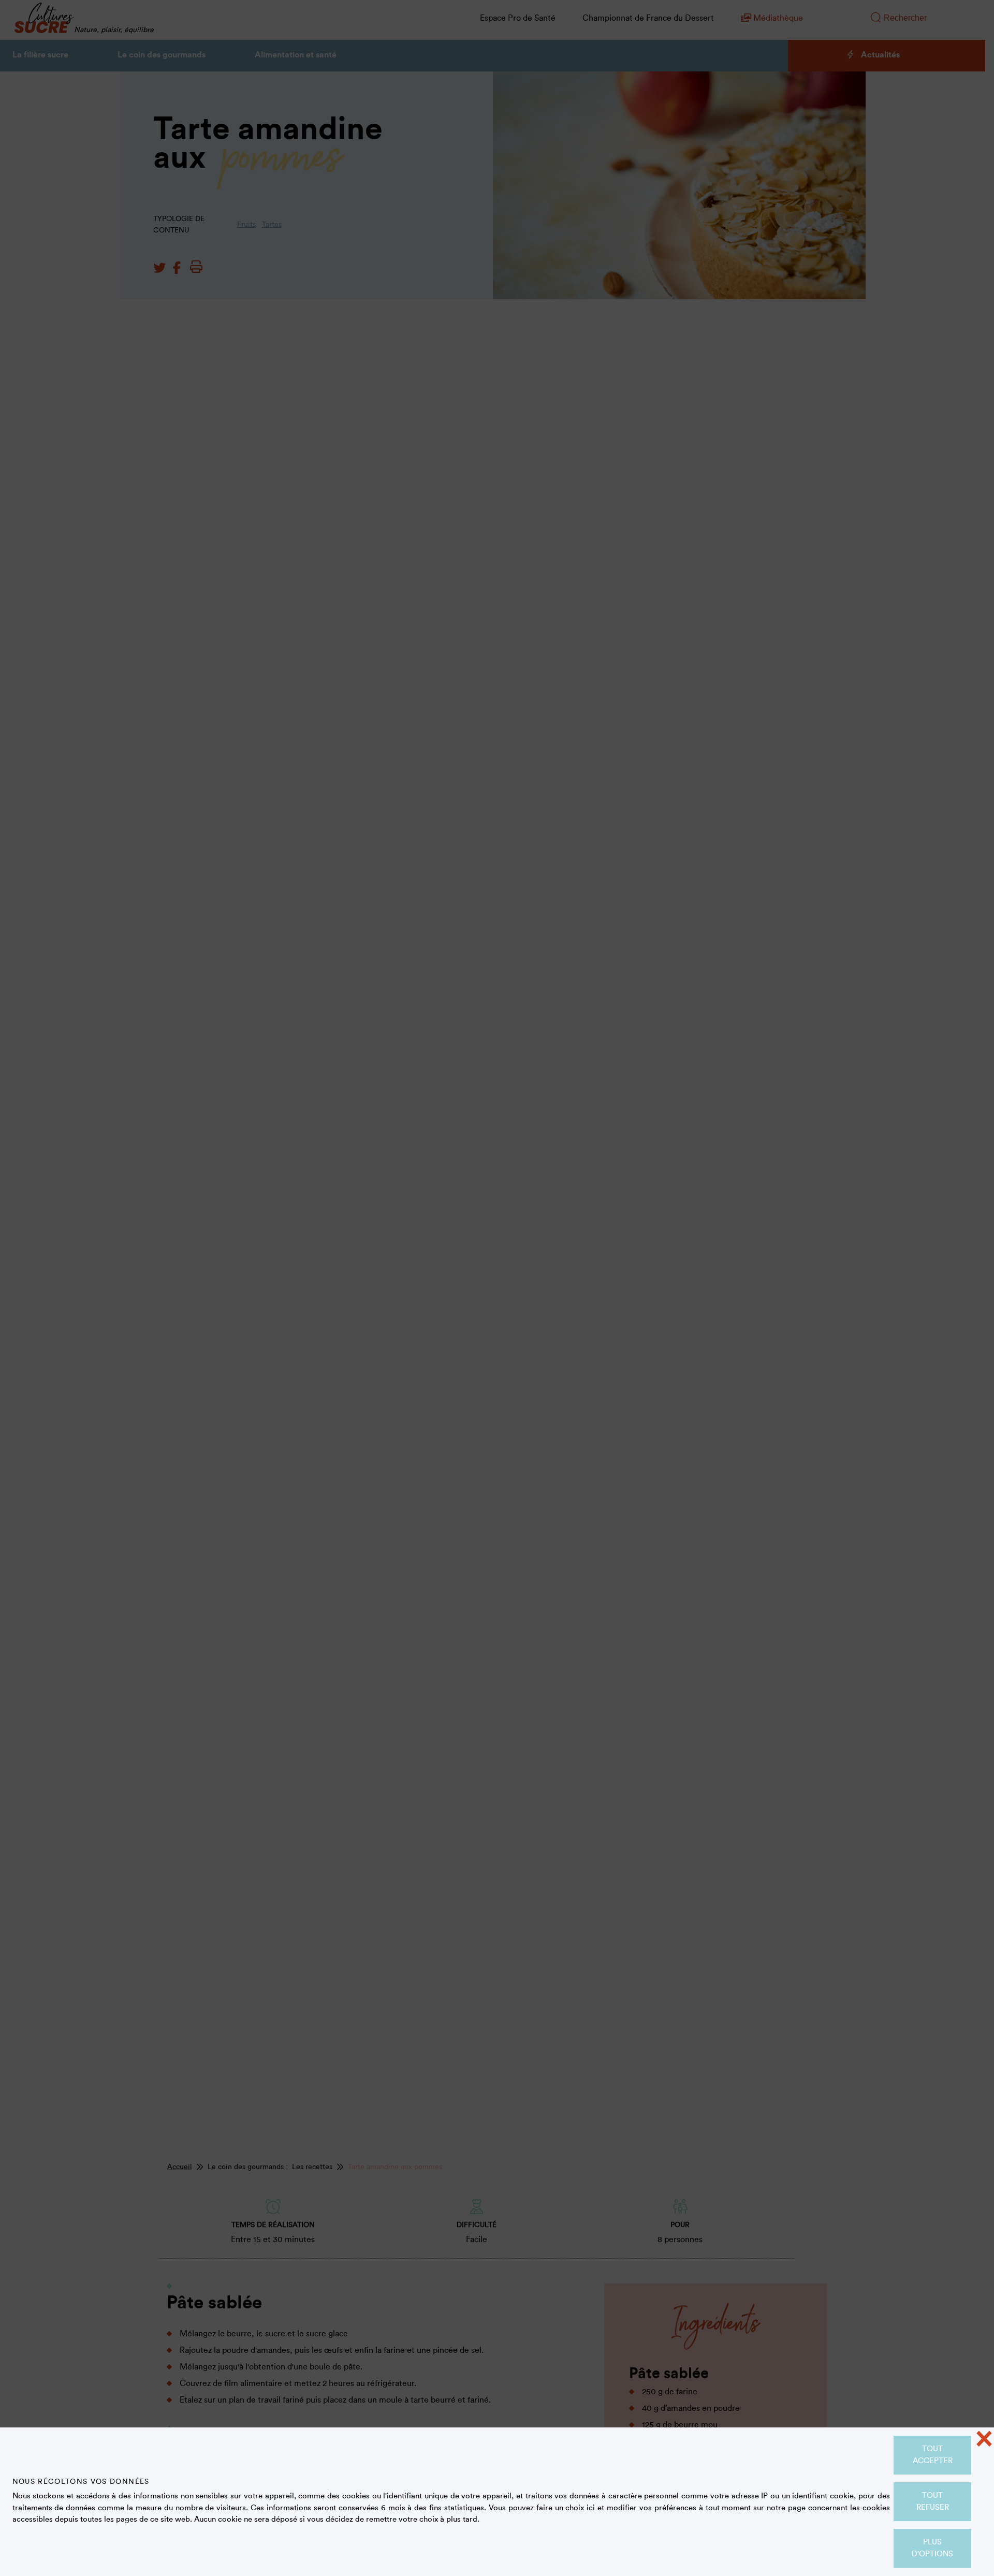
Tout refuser (933, 2501)
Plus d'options (932, 2548)
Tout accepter (933, 2455)
